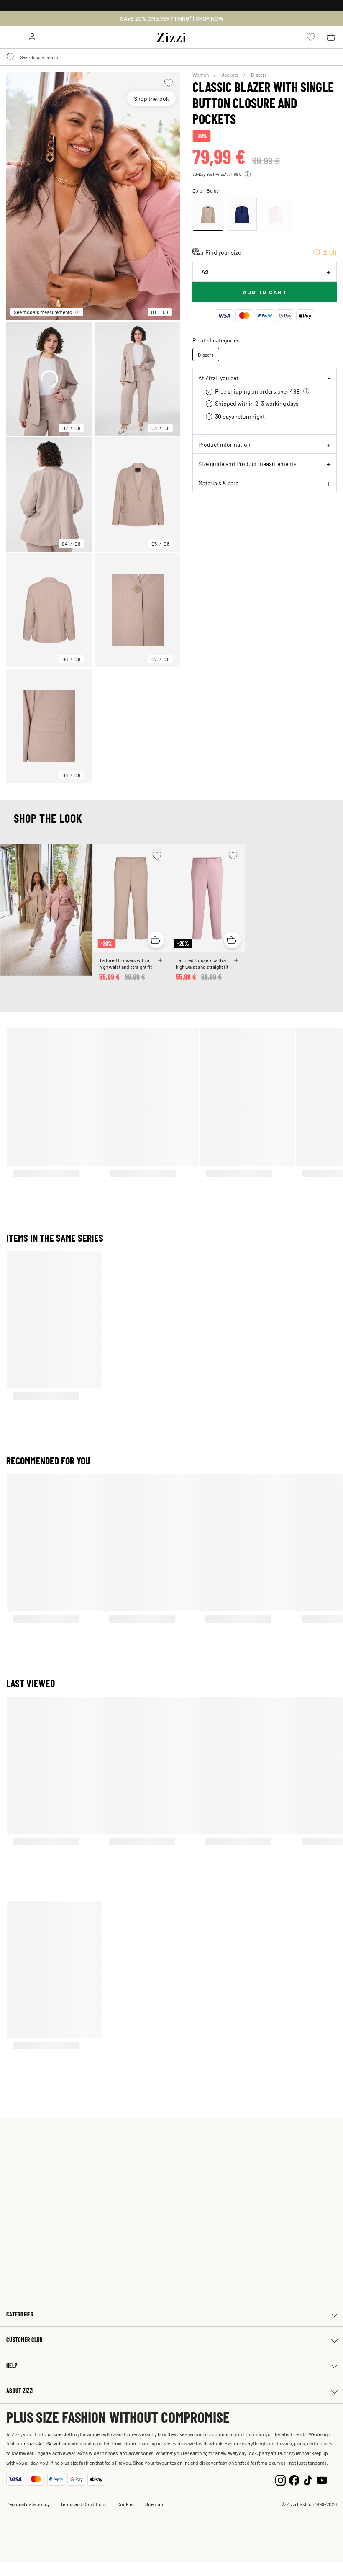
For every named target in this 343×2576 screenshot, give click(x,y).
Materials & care (218, 483)
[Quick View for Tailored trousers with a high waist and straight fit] (156, 940)
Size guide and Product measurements (247, 463)
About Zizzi (20, 2391)
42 (205, 272)
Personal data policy (28, 2504)
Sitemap (154, 2504)
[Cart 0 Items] (331, 37)
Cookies (126, 2504)
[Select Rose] (276, 214)
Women (201, 75)
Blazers (259, 75)
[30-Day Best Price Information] (248, 174)
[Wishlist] (168, 83)
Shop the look (151, 98)
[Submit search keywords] (11, 57)
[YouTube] (322, 2479)
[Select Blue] (242, 214)
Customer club (25, 2340)
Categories (20, 2314)
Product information (224, 444)
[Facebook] (294, 2479)
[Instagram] (280, 2479)
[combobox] (171, 57)
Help (12, 2365)
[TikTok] (308, 2479)
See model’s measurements (43, 312)
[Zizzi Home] (171, 36)
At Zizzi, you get (218, 378)
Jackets (230, 75)
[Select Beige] (208, 214)
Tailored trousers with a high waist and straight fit (125, 963)
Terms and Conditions (83, 2504)
